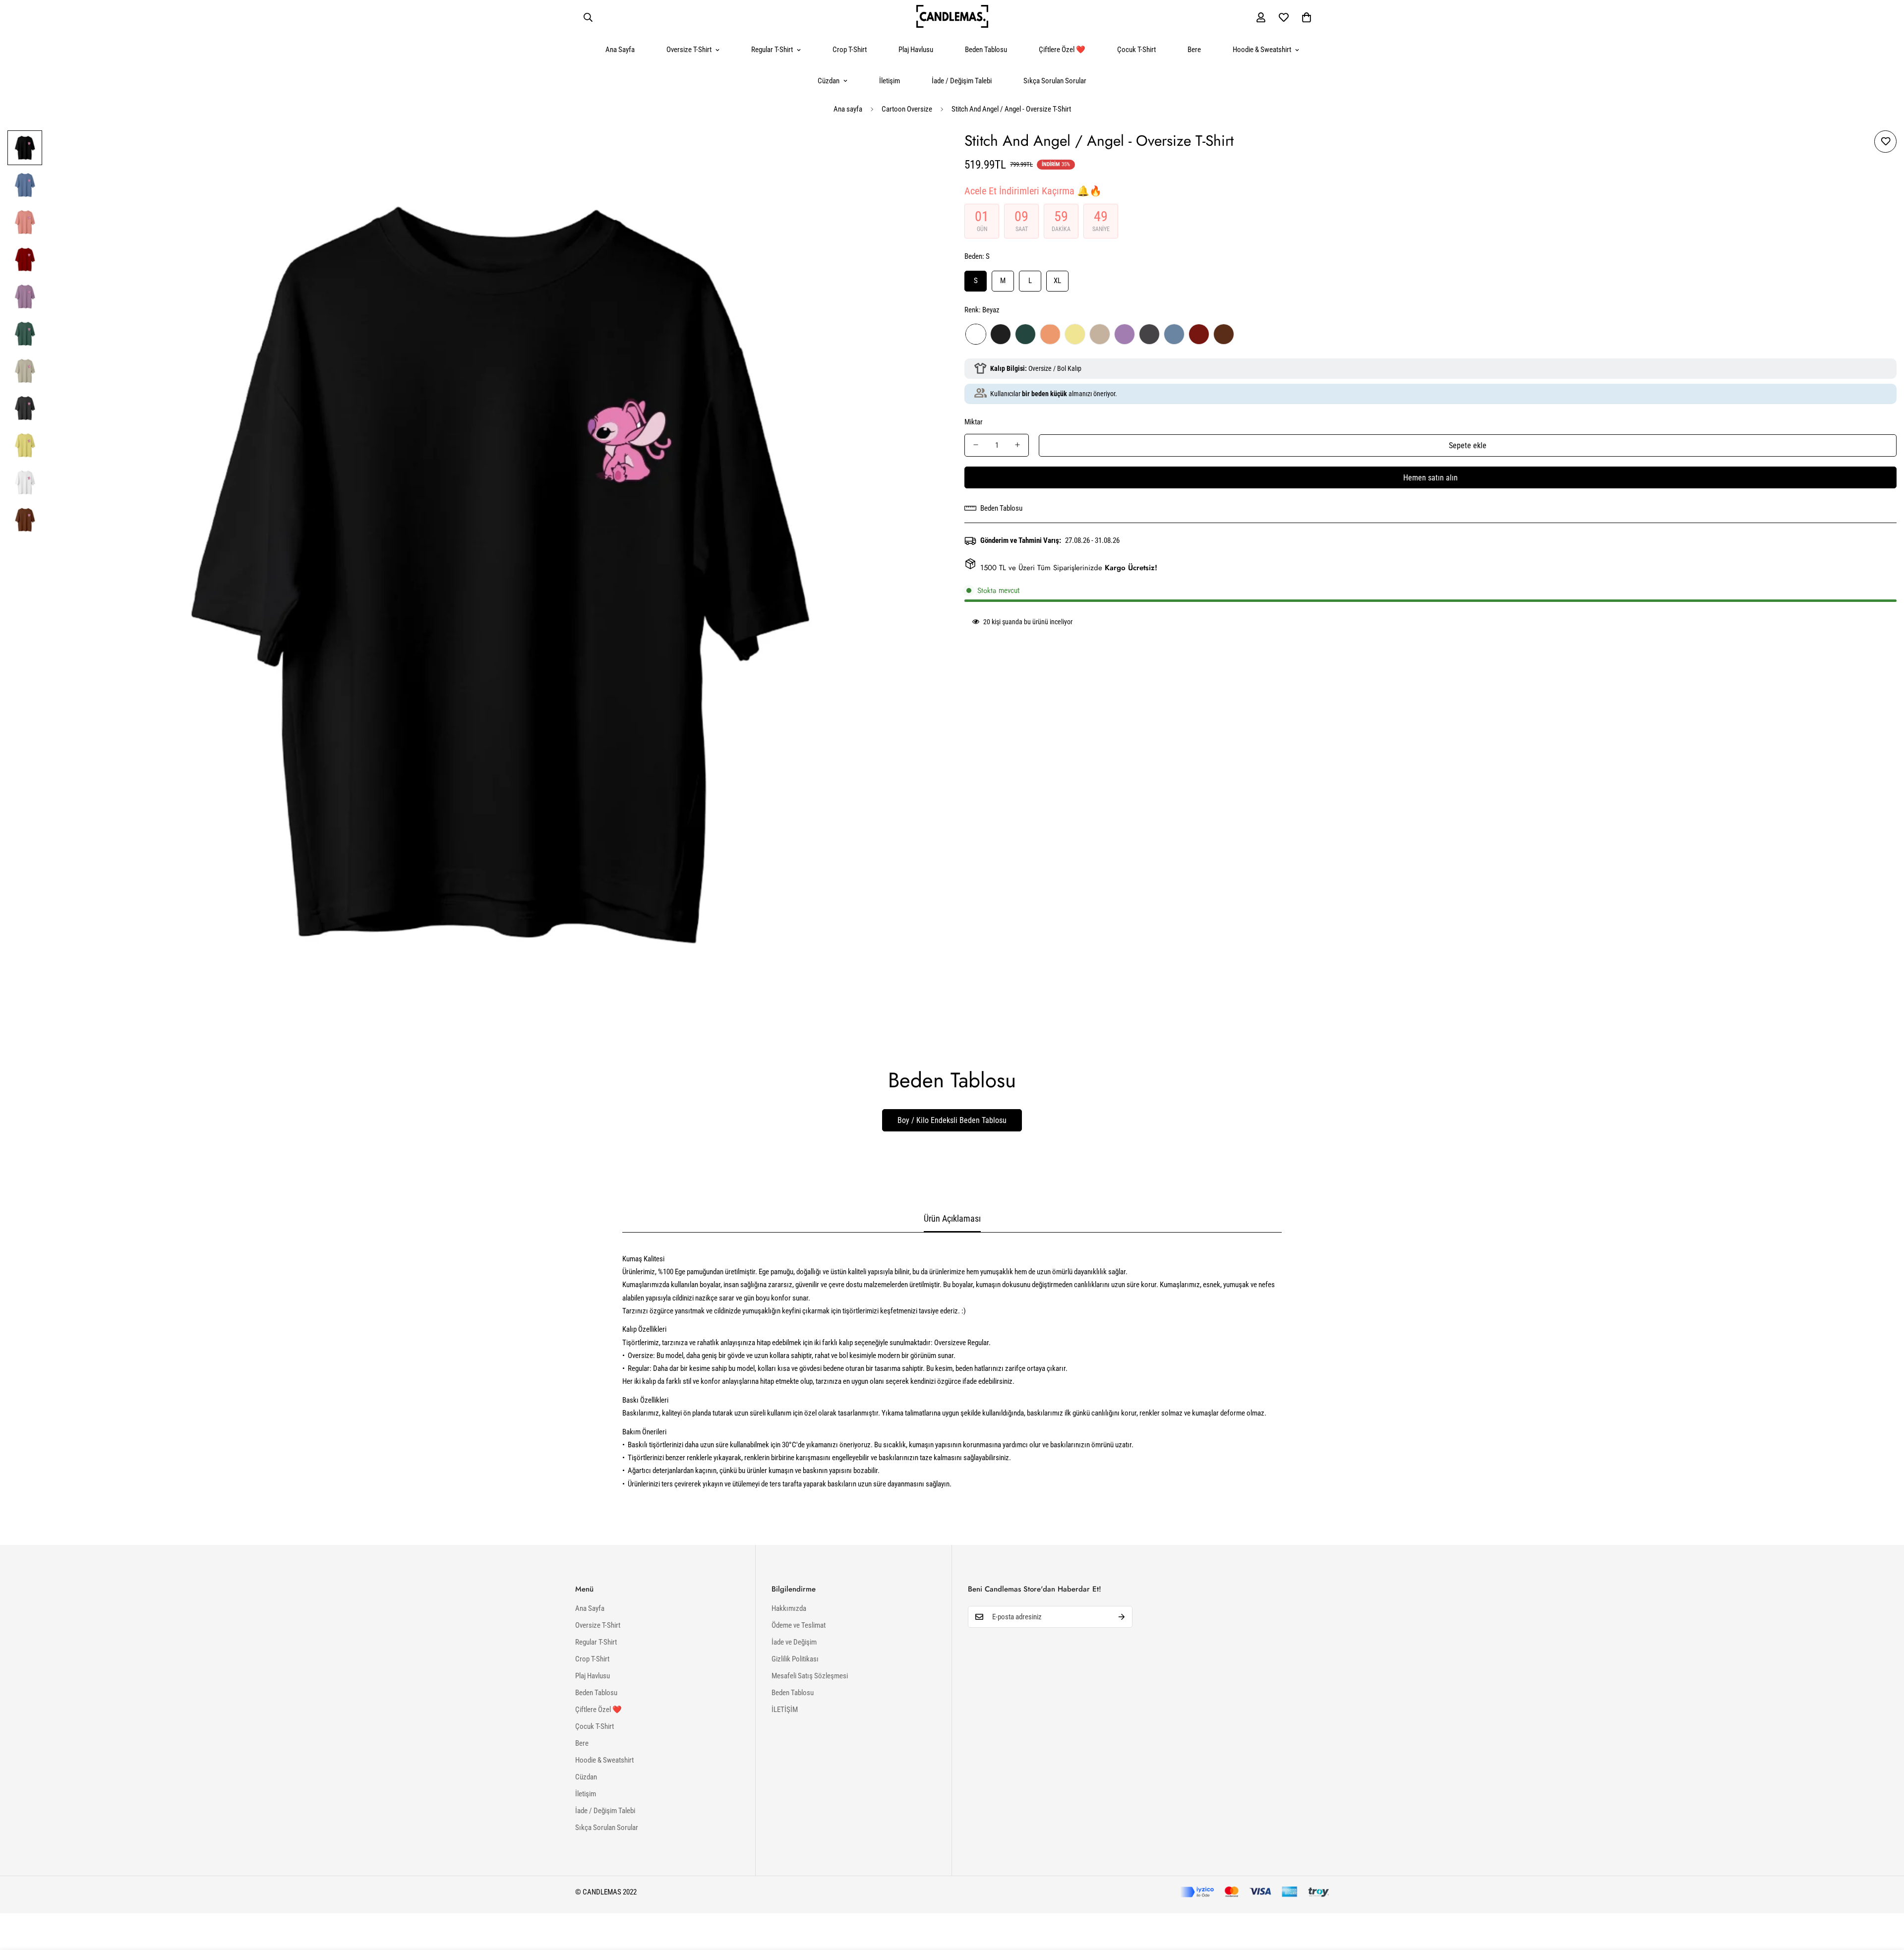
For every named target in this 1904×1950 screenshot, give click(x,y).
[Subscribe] (1122, 1617)
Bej (1100, 334)
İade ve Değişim (794, 1642)
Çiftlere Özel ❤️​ (1062, 50)
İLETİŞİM (785, 1710)
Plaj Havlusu (916, 50)
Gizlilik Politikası (795, 1659)
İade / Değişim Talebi (962, 81)
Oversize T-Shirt (689, 50)
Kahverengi (1224, 334)
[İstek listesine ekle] (1885, 142)
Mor (1125, 334)
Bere (1194, 50)
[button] (1307, 17)
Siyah (1001, 334)
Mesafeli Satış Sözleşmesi (810, 1676)
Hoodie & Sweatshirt (1262, 50)
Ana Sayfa (620, 50)
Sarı (1075, 334)
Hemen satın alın (1430, 477)
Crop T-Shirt (850, 50)
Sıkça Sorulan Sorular (1055, 81)
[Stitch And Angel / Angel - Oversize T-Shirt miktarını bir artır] (1017, 445)
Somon (1050, 334)
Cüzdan (829, 81)
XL (1057, 281)
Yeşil (1025, 334)
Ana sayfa (848, 109)
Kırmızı (1199, 334)
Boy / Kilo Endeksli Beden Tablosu (952, 1120)
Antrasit (1149, 334)
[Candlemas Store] (952, 17)
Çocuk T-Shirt (1136, 50)
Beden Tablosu (986, 50)
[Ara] (588, 17)
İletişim (890, 81)
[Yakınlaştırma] (919, 151)
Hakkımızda (789, 1608)
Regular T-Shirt (772, 50)
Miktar (974, 421)
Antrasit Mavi (1174, 334)
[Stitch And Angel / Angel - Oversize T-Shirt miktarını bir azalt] (976, 445)
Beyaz (976, 334)
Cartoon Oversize (907, 109)
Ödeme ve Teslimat (799, 1625)
